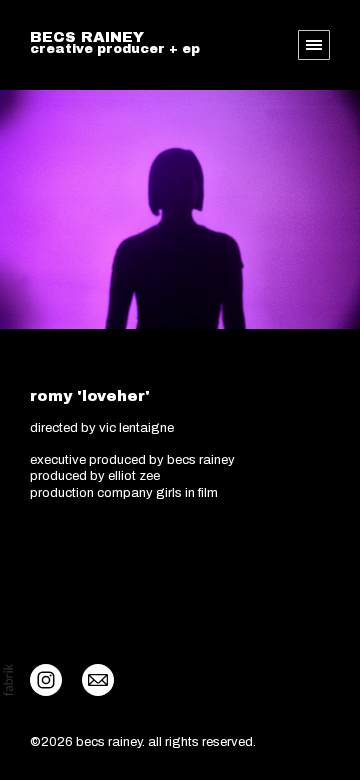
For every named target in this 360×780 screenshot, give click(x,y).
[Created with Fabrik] (8, 680)
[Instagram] (46, 679)
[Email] (98, 679)
